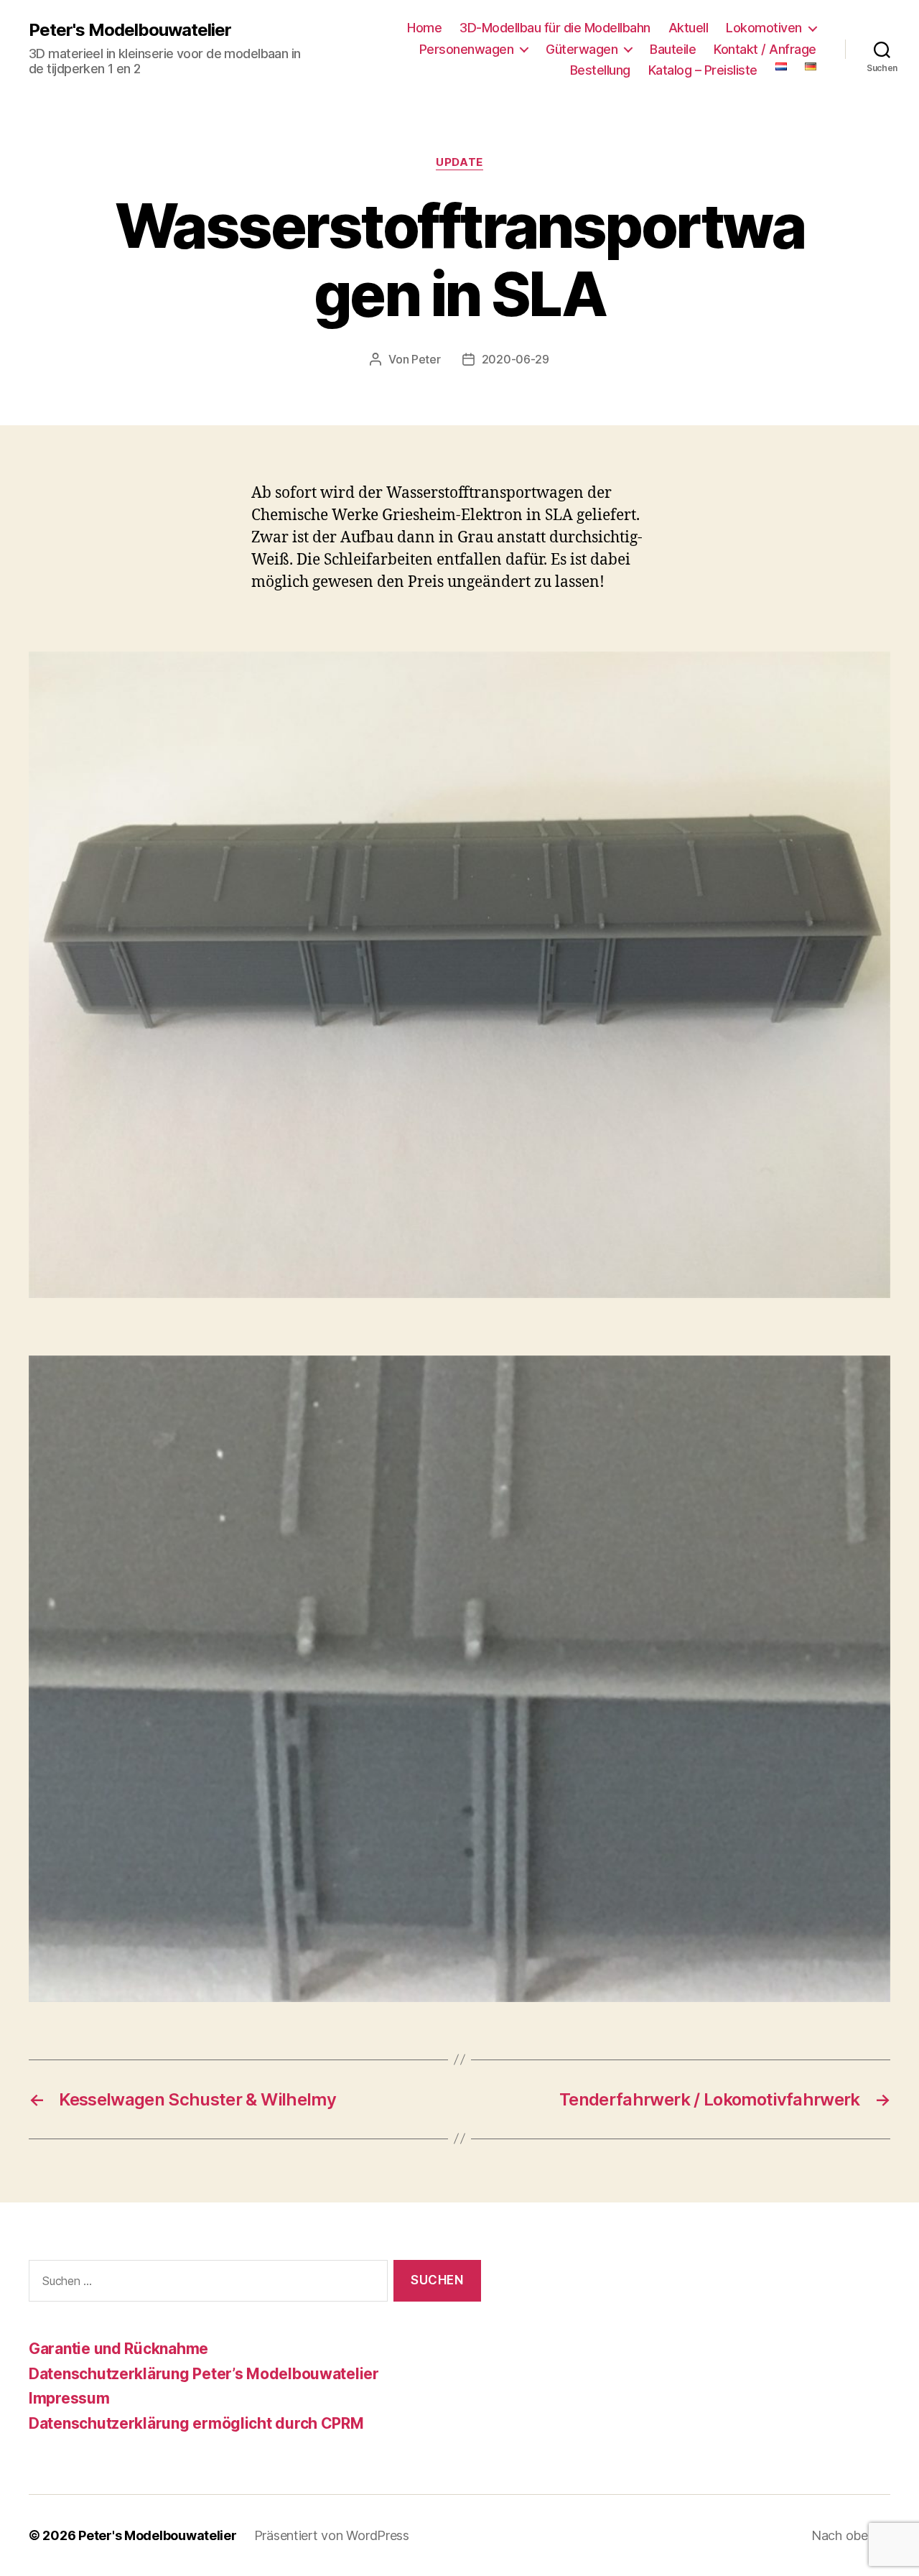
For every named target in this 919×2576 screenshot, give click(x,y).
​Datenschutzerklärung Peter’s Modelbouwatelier (204, 2374)
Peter (426, 359)
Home (424, 28)
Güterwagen (582, 49)
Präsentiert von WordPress (332, 2535)
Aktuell (689, 28)
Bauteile (673, 49)
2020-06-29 (516, 359)
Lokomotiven (764, 28)
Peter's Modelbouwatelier (130, 30)
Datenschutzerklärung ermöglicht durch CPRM (196, 2423)
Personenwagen (467, 49)
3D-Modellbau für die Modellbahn (555, 28)
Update (459, 162)
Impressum (69, 2398)
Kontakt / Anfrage (765, 49)
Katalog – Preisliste (703, 70)
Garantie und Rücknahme (118, 2349)
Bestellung (600, 70)
